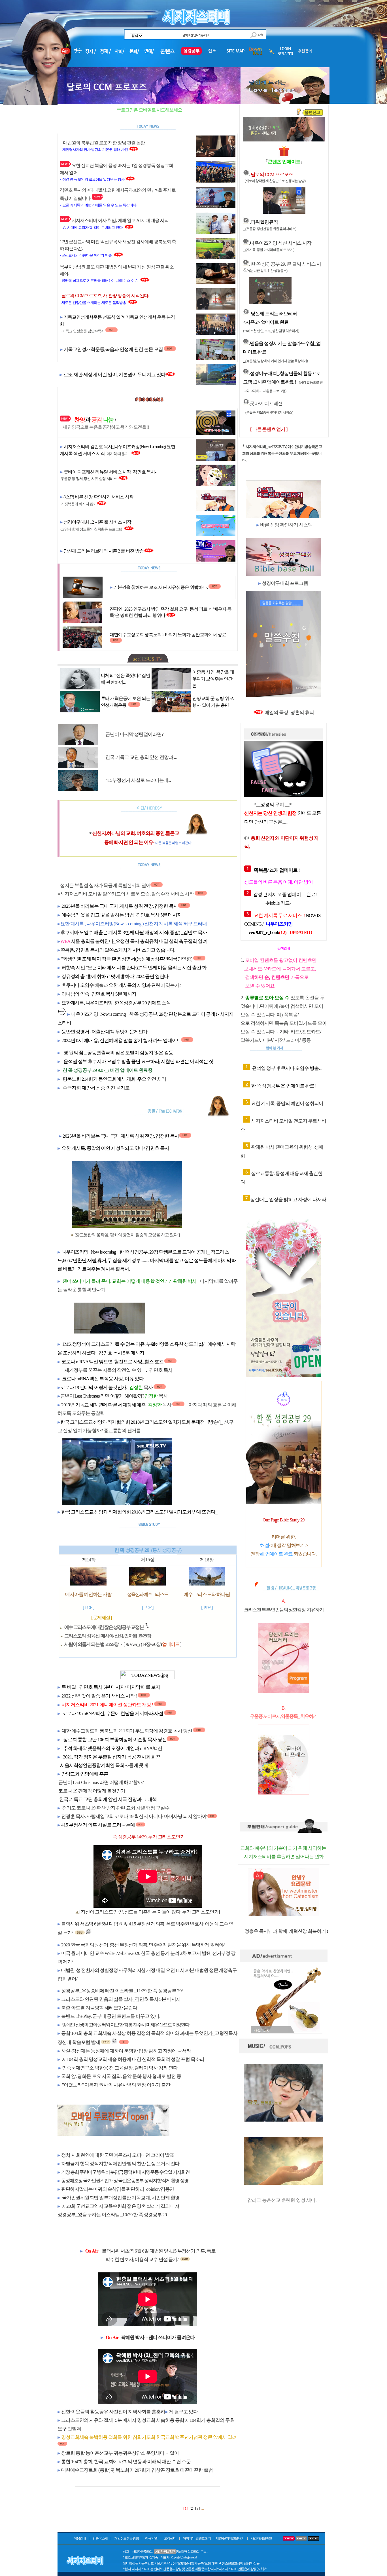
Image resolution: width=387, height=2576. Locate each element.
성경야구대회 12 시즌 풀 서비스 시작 (97, 522)
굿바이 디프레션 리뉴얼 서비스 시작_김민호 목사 (109, 472)
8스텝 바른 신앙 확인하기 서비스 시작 (98, 497)
